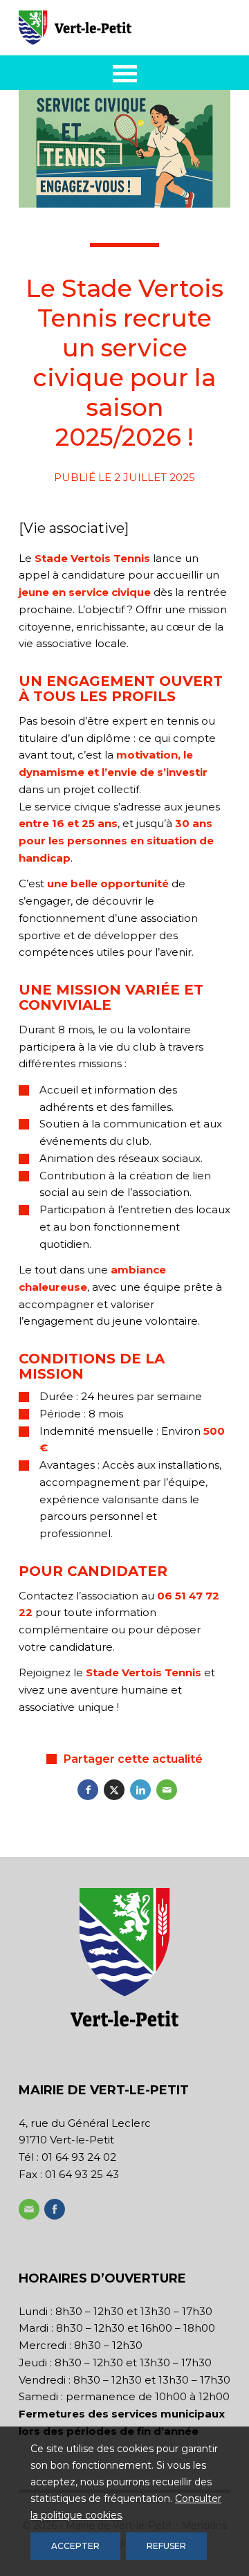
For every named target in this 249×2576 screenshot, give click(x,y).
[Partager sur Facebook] (88, 1790)
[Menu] (125, 73)
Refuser (166, 2546)
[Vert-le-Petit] (103, 28)
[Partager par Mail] (167, 1790)
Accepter (75, 2546)
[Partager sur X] (114, 1790)
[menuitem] (125, 73)
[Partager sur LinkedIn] (140, 1790)
